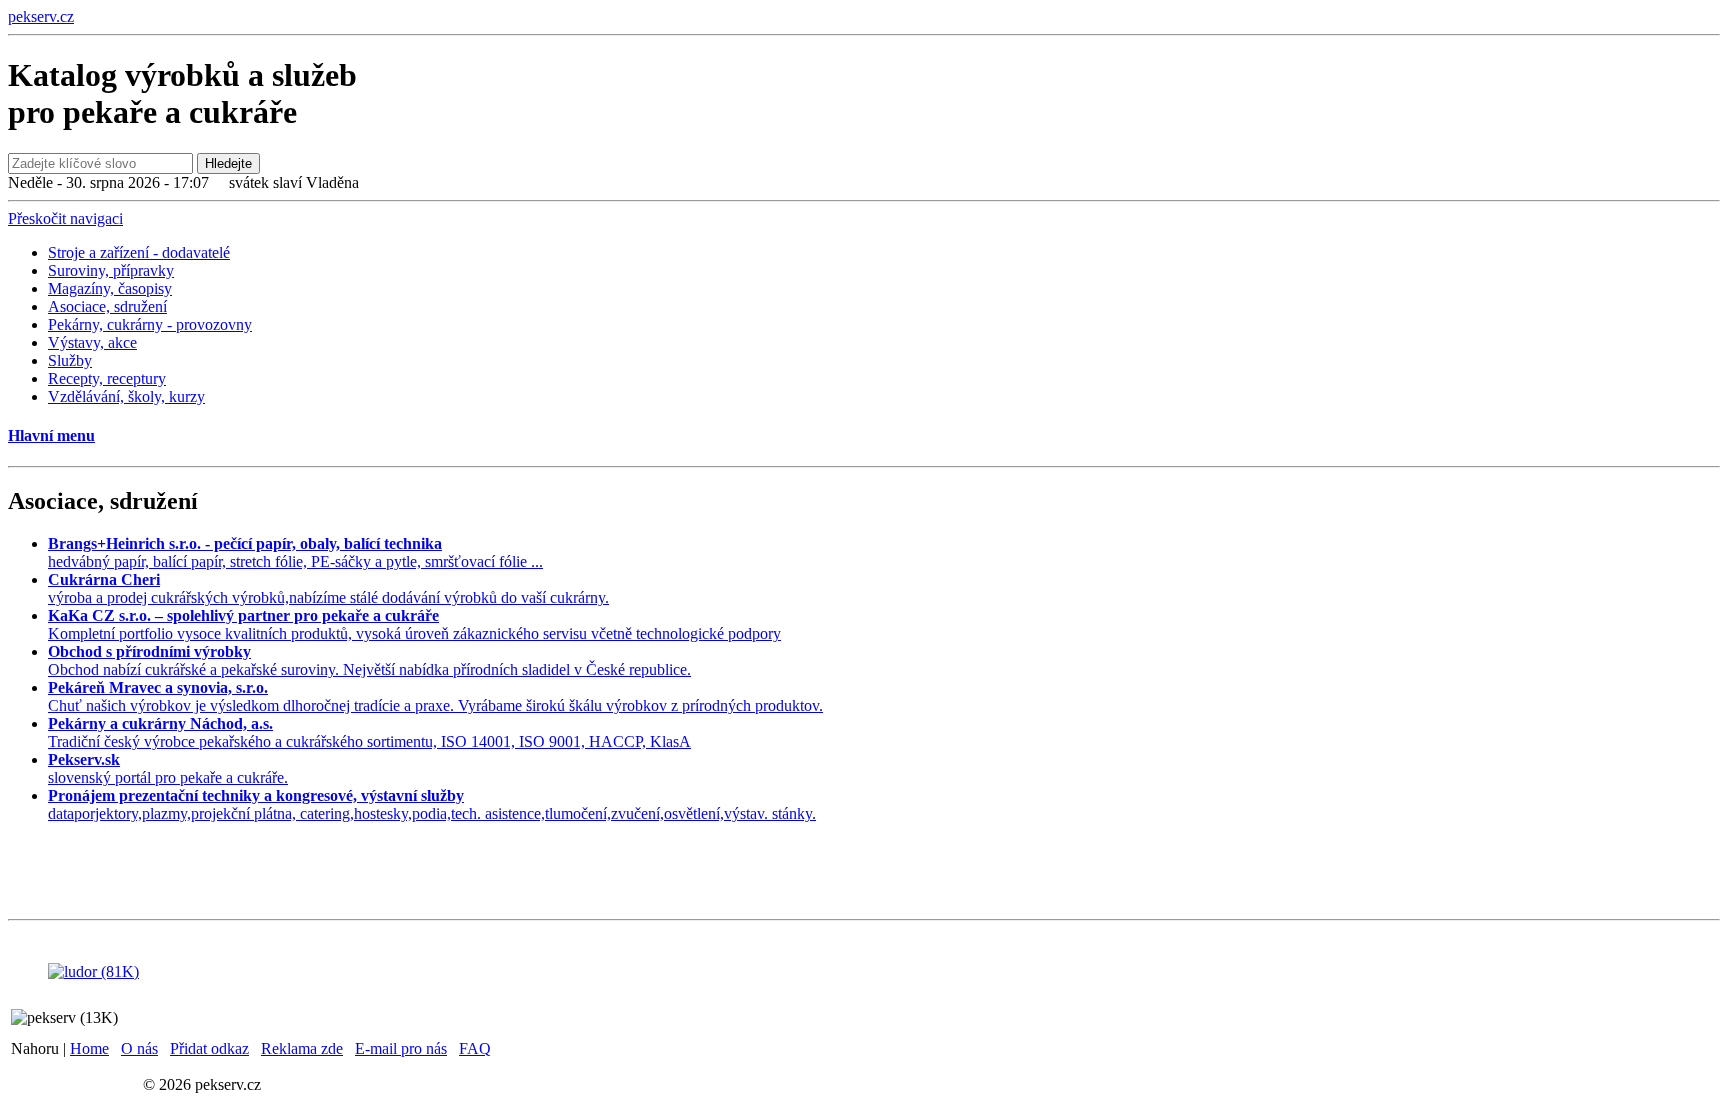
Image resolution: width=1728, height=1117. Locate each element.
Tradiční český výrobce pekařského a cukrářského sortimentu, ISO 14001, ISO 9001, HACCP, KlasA (369, 732)
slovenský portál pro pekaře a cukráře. (168, 768)
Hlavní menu (51, 435)
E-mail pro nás (401, 1048)
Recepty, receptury (107, 378)
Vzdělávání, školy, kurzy (126, 396)
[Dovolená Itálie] (93, 971)
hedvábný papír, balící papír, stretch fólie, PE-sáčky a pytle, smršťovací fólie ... (295, 552)
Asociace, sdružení (107, 306)
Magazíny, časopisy (110, 288)
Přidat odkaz (209, 1048)
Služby (70, 360)
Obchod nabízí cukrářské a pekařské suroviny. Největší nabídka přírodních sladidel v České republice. (369, 660)
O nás (139, 1048)
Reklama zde (302, 1048)
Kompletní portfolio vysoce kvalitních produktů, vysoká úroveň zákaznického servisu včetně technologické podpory (414, 624)
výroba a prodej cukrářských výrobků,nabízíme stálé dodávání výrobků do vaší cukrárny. (328, 588)
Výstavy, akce (92, 342)
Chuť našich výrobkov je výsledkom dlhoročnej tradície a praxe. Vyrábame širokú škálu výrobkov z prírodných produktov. (435, 696)
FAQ (475, 1048)
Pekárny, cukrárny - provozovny (150, 324)
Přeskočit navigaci (65, 218)
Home (89, 1048)
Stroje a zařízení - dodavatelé (139, 252)
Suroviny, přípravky (111, 270)
